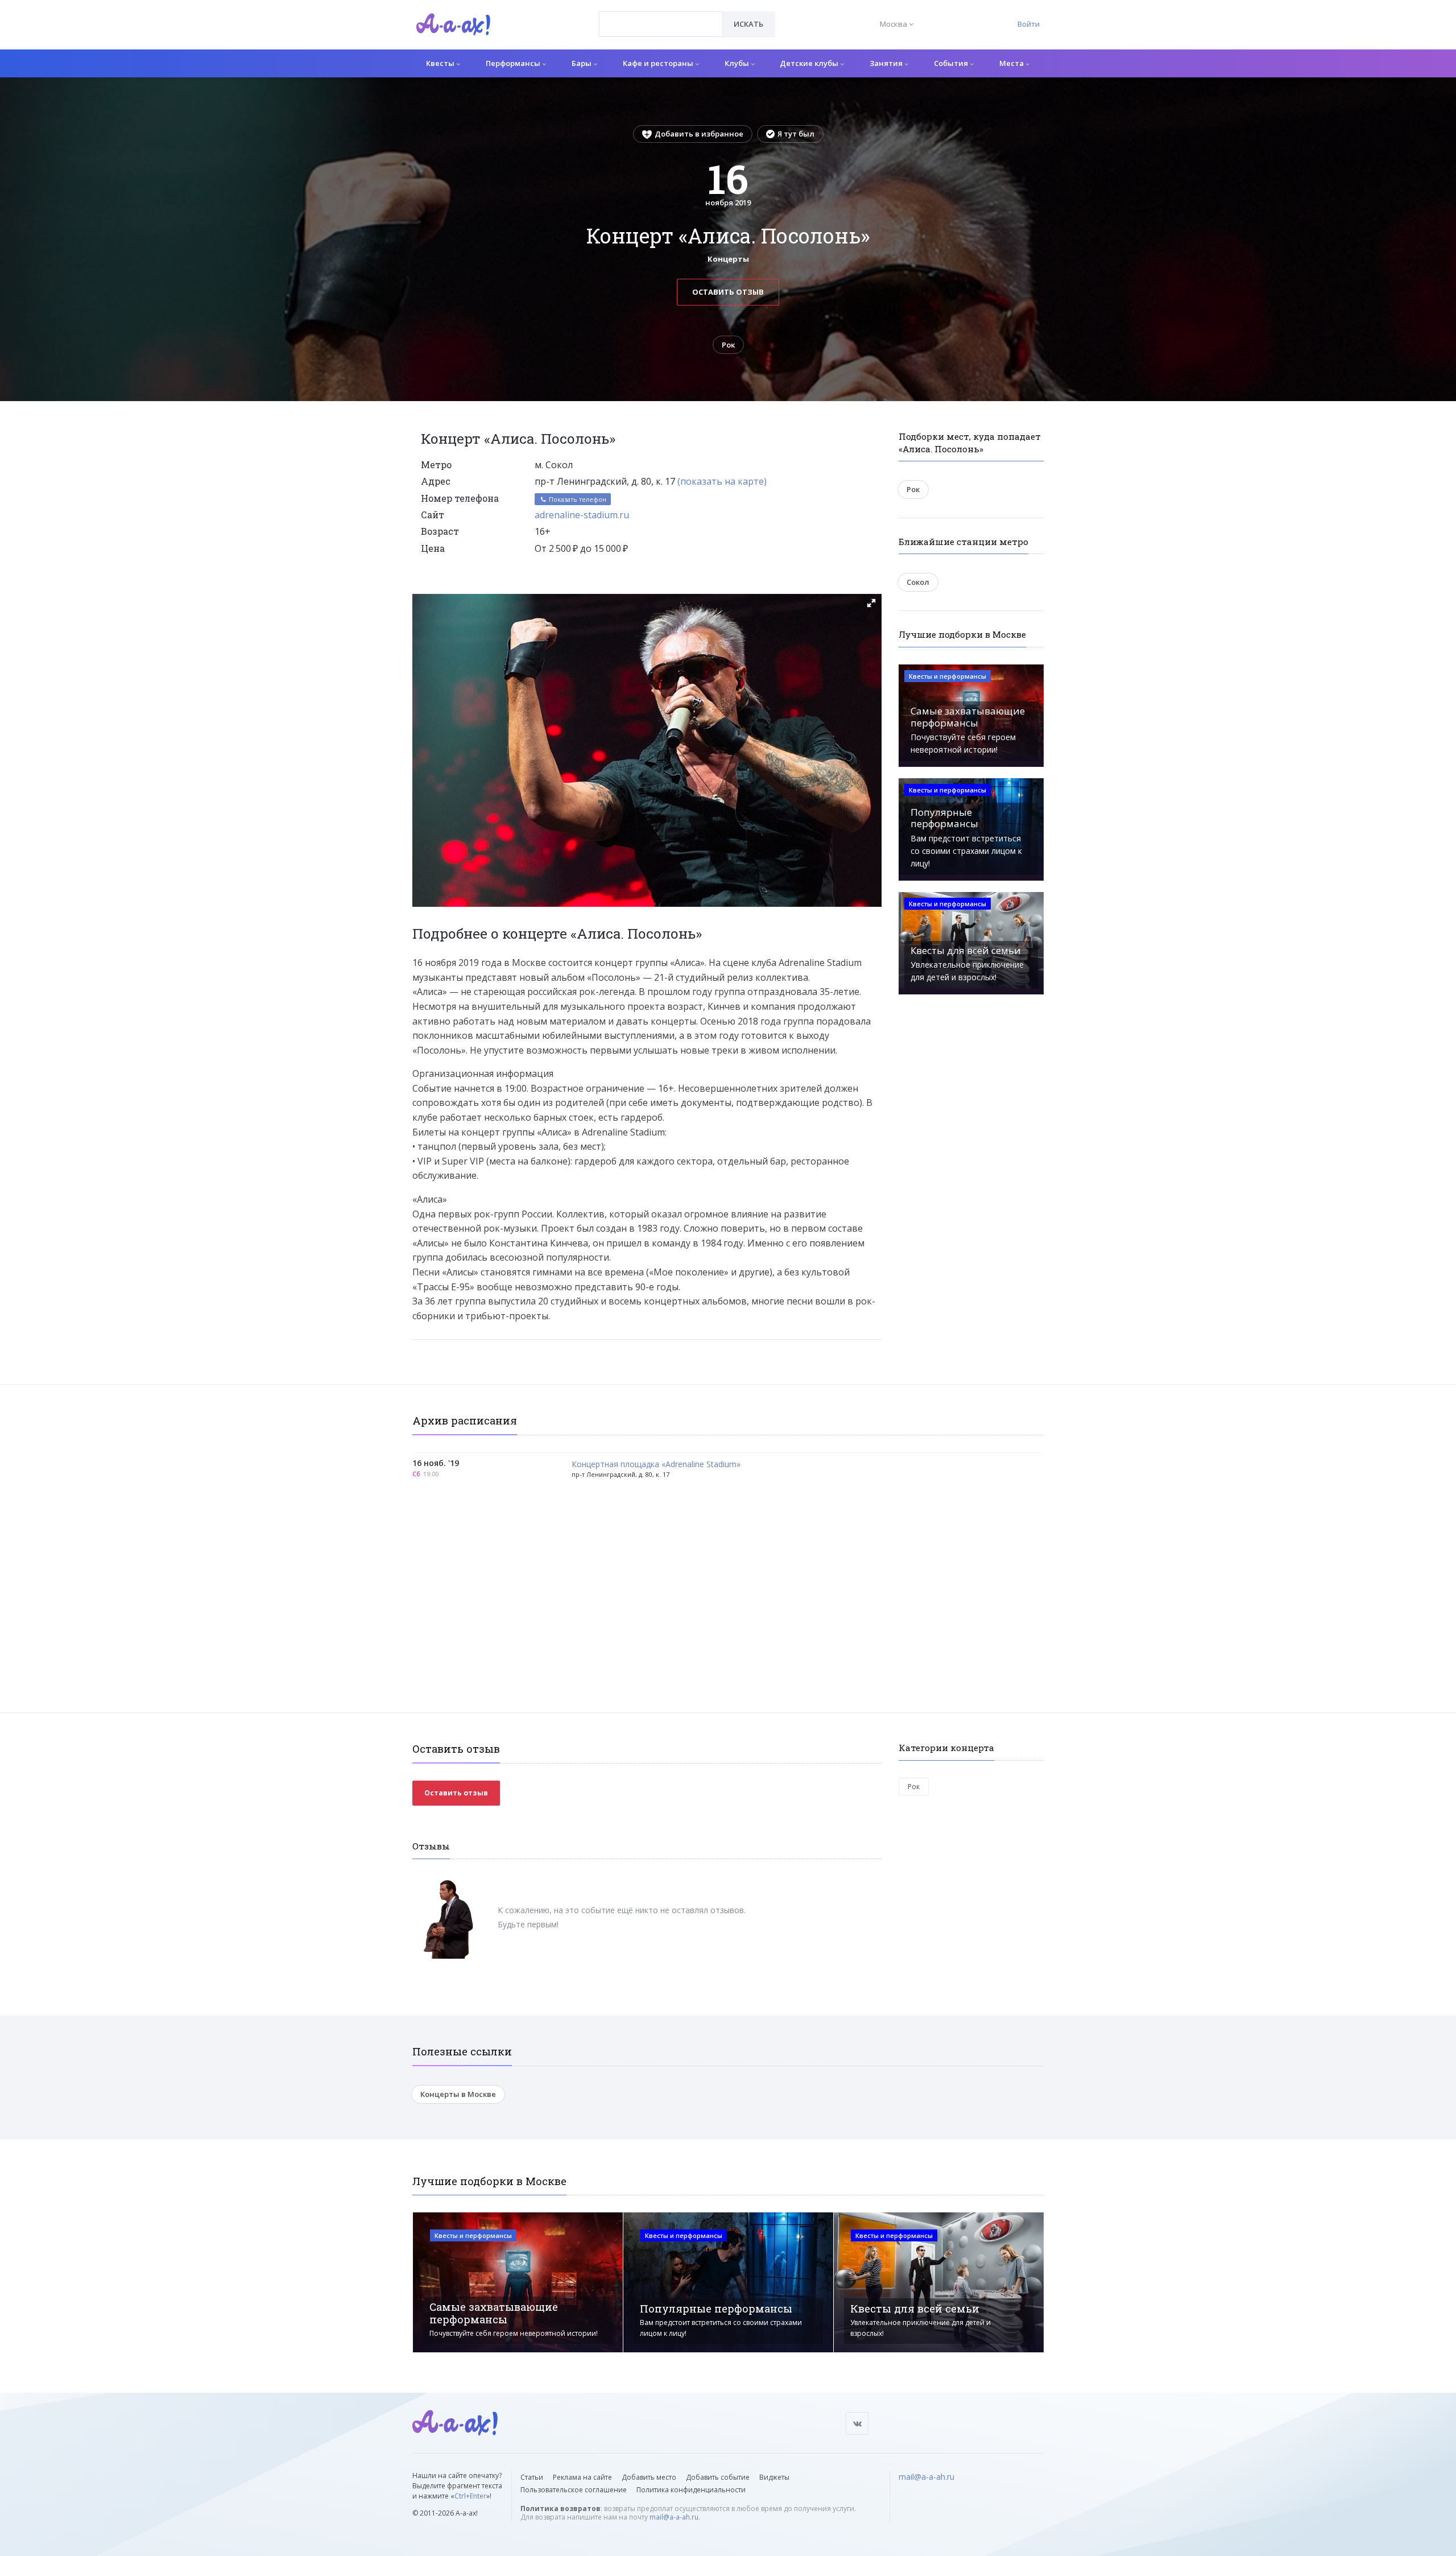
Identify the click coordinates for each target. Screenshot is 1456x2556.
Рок (728, 345)
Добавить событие (718, 2477)
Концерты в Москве (458, 2094)
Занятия (887, 63)
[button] (871, 603)
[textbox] (661, 16)
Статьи (532, 2477)
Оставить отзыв (728, 292)
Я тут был (796, 134)
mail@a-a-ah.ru (674, 2517)
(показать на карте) (722, 481)
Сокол (918, 582)
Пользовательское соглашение (574, 2490)
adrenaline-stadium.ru (582, 515)
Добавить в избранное (699, 134)
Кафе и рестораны (659, 63)
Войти (1029, 24)
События (952, 63)
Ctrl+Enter (470, 2496)
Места (1012, 63)
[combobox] (661, 24)
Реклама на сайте (582, 2477)
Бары (582, 63)
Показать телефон (577, 499)
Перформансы (514, 63)
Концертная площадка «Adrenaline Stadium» (656, 1465)
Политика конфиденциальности (691, 2490)
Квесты (441, 63)
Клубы (738, 63)
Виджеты (774, 2477)
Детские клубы (810, 63)
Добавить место (649, 2477)
